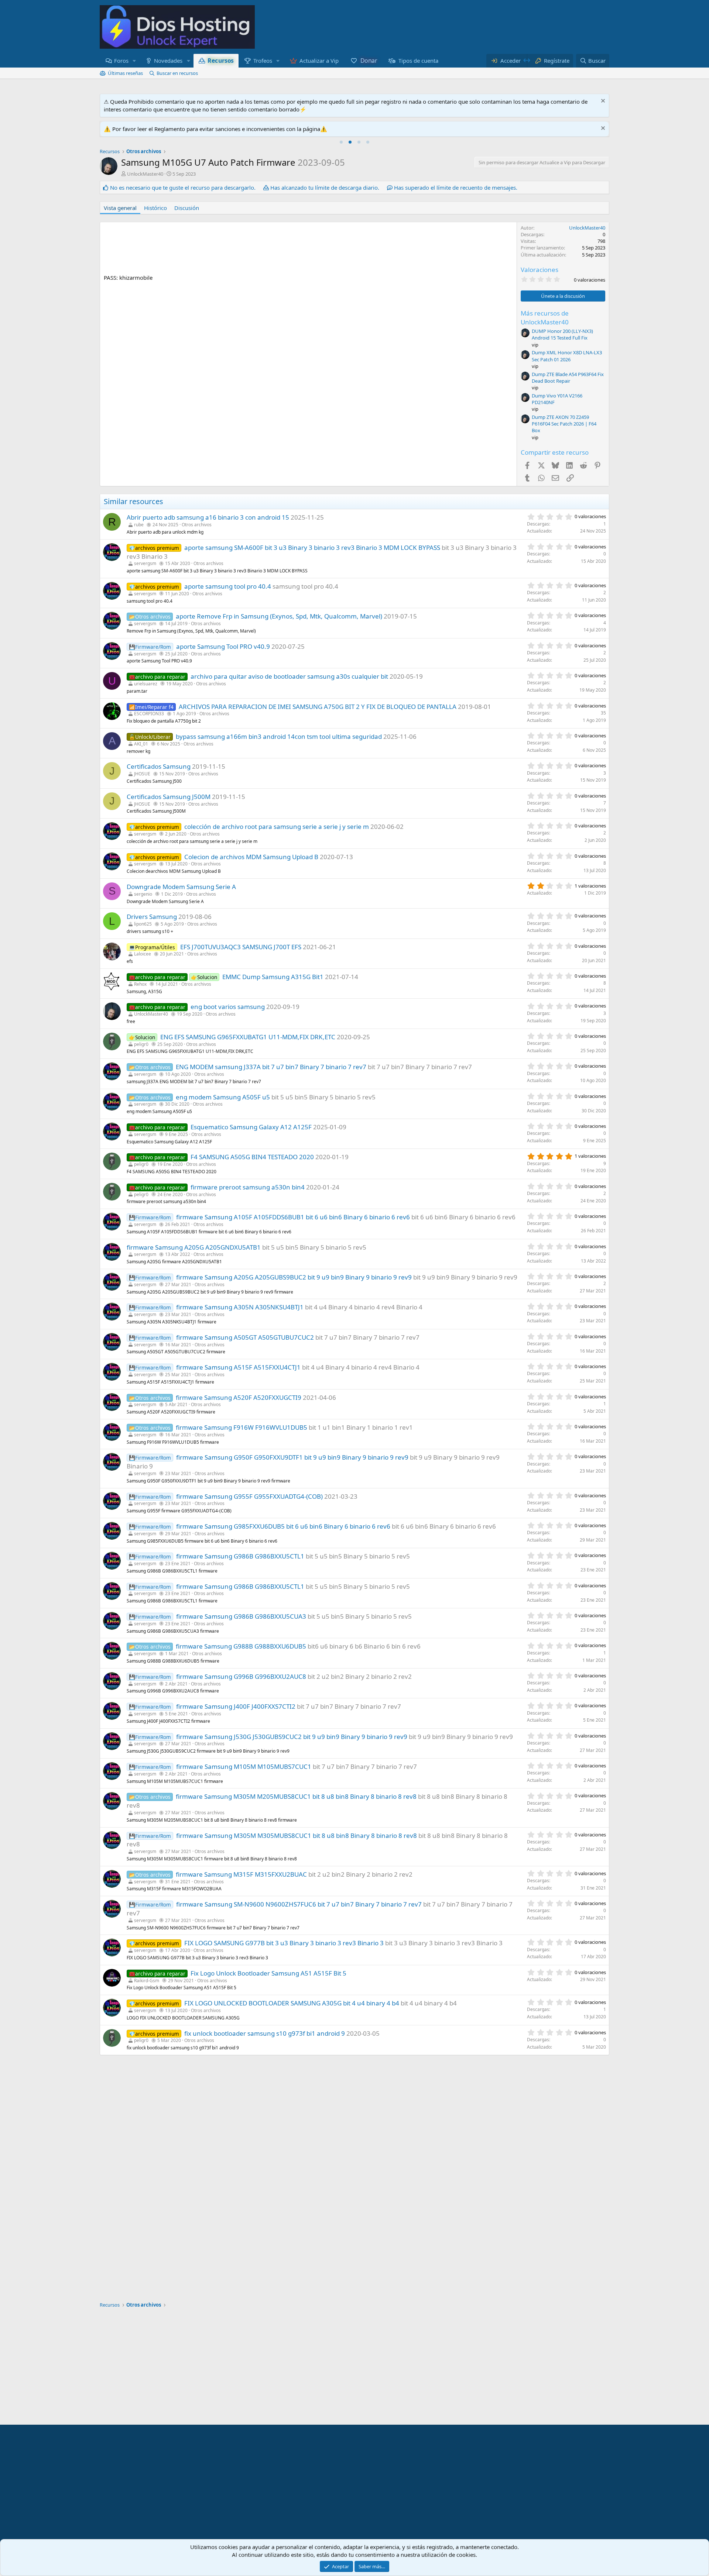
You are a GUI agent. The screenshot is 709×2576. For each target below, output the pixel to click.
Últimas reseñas (125, 73)
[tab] (341, 142)
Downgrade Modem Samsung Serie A (181, 887)
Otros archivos (197, 525)
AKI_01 (141, 744)
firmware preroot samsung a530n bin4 (248, 1187)
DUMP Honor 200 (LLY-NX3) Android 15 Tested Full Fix (562, 334)
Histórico (155, 208)
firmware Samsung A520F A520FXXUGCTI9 (239, 1397)
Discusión (187, 208)
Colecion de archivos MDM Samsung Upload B (251, 857)
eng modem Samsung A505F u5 (223, 1097)
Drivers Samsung (152, 917)
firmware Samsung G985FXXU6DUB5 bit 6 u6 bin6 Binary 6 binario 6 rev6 (283, 1526)
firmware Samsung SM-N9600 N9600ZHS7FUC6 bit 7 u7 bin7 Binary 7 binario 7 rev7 (299, 1904)
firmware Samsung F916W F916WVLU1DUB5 (242, 1427)
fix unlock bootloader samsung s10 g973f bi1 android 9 (265, 2033)
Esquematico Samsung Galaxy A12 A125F (251, 1127)
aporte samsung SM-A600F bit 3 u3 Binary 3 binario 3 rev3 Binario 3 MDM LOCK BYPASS (312, 547)
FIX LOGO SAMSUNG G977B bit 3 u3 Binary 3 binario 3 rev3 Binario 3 (284, 1943)
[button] (134, 61)
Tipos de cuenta (418, 61)
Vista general (120, 208)
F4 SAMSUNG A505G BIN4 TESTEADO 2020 (252, 1157)
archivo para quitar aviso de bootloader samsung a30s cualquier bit (289, 676)
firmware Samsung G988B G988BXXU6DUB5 (241, 1646)
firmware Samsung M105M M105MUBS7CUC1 (244, 1766)
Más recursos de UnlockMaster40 (545, 318)
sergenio (143, 894)
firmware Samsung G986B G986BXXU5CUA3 (241, 1616)
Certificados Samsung (159, 766)
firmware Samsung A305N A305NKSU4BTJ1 (240, 1307)
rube (139, 525)
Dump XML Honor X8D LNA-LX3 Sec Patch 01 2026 (567, 356)
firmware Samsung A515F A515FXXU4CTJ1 (238, 1367)
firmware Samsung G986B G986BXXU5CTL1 (240, 1556)
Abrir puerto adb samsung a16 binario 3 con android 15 (208, 517)
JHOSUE (142, 774)
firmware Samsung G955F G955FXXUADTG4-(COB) (249, 1496)
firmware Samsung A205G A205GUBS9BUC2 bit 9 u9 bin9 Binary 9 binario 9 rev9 (294, 1277)
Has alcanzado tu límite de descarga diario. (325, 187)
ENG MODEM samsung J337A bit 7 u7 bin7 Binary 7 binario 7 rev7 (271, 1067)
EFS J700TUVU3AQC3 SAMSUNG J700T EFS (241, 947)
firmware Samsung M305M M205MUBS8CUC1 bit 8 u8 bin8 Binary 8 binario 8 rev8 (296, 1796)
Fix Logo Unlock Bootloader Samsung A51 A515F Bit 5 (268, 1973)
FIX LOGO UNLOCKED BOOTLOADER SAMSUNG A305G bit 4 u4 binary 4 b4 (292, 2003)
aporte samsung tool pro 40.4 (228, 586)
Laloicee (143, 954)
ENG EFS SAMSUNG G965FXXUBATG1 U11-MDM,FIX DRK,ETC (248, 1037)
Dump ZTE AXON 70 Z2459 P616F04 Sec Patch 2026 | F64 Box (564, 424)
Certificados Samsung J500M (169, 797)
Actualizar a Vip (319, 61)
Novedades (168, 61)
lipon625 (143, 924)
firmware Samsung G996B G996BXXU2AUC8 (241, 1676)
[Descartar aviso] (602, 102)
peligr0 (141, 1044)
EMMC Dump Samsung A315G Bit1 (273, 977)
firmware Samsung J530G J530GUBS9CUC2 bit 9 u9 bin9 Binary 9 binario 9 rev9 (292, 1737)
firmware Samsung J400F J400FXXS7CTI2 (236, 1706)
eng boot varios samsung (228, 1007)
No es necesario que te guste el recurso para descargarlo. (183, 187)
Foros (121, 61)
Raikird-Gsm (147, 1981)
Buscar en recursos (177, 73)
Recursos (220, 61)
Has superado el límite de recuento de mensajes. (456, 187)
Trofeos (263, 61)
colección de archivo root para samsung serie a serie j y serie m (277, 826)
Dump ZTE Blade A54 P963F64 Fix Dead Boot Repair (568, 378)
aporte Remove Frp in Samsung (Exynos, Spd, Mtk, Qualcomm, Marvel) (279, 616)
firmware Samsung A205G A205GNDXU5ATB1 (194, 1247)
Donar (369, 61)
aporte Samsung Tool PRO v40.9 (223, 646)
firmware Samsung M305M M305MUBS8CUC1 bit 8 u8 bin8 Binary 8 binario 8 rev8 (297, 1835)
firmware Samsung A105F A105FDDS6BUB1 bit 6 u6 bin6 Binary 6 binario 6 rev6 (293, 1217)
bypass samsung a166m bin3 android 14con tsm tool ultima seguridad (279, 736)
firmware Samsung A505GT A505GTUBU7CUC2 (245, 1337)
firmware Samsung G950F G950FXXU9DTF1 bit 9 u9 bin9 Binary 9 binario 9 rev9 (292, 1457)
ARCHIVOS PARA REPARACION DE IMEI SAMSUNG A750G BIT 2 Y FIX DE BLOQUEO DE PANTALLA (318, 707)
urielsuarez (146, 684)
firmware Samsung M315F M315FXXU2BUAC (241, 1874)
